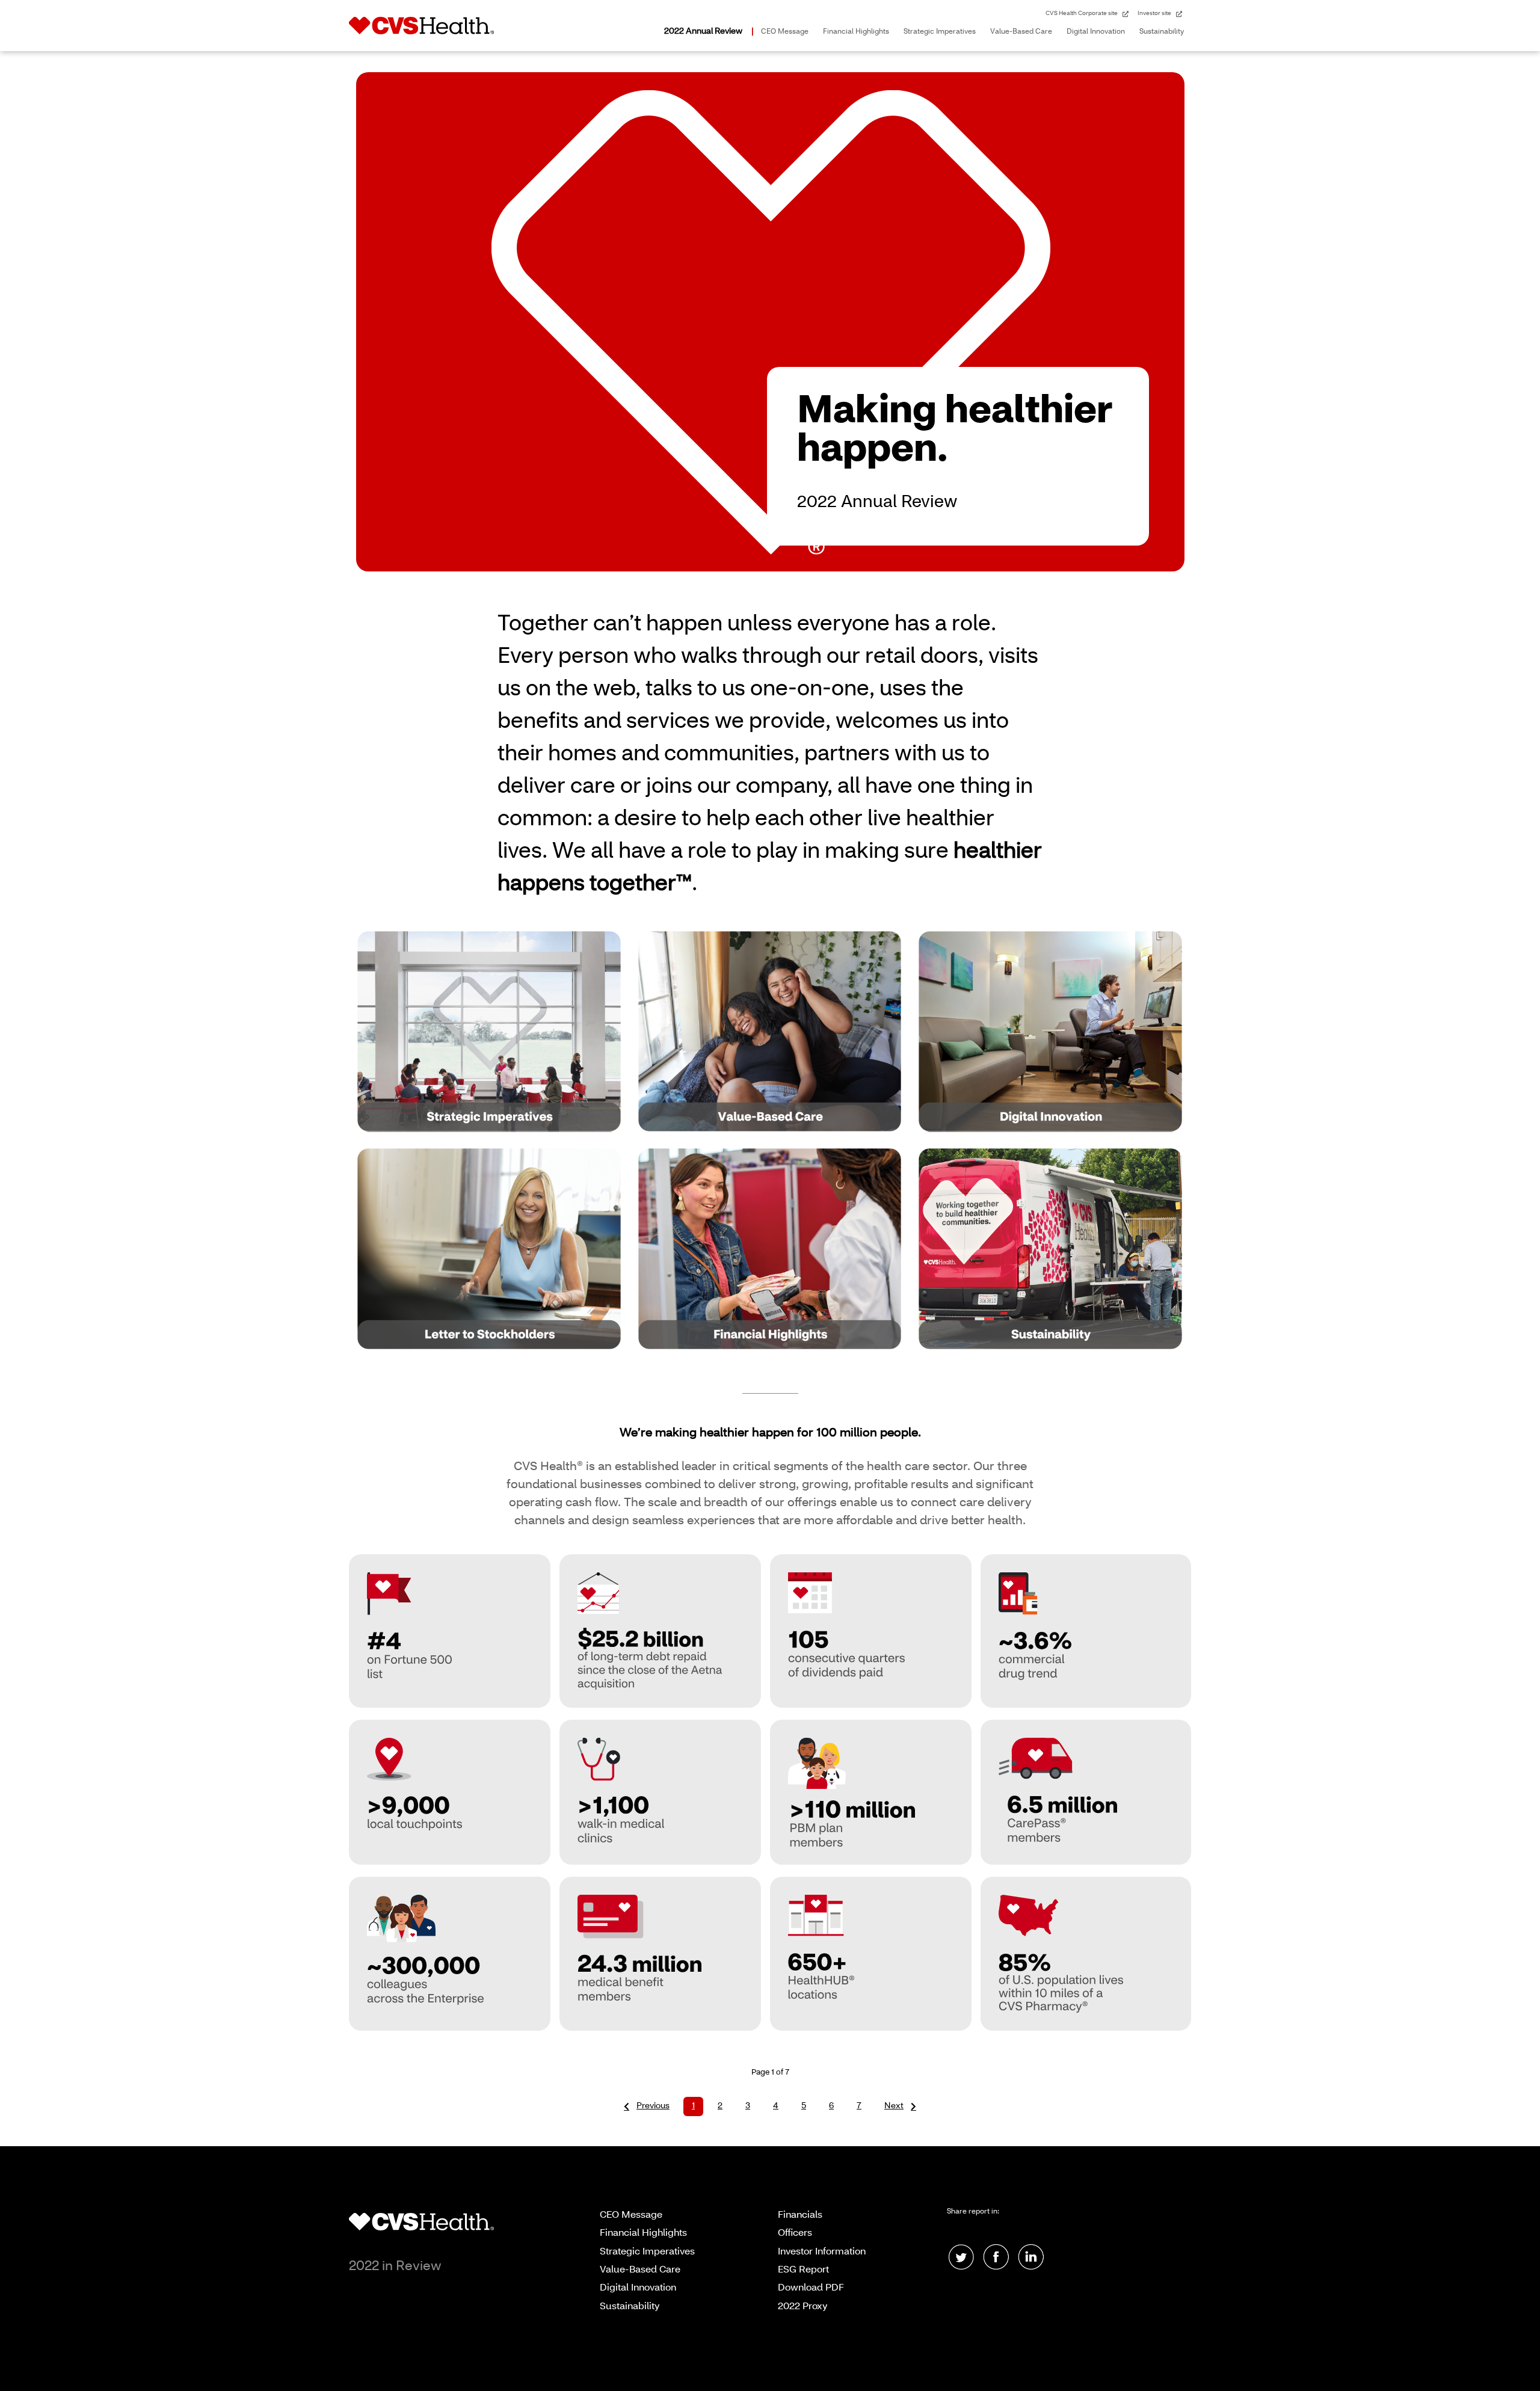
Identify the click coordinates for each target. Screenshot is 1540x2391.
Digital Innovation (1096, 32)
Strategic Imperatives (940, 32)
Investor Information (822, 2252)
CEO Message (785, 32)
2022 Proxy (803, 2307)
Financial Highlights (856, 32)
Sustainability (1162, 32)
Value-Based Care (1021, 32)
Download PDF (811, 2288)
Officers (795, 2233)
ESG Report (803, 2270)
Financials (800, 2215)
